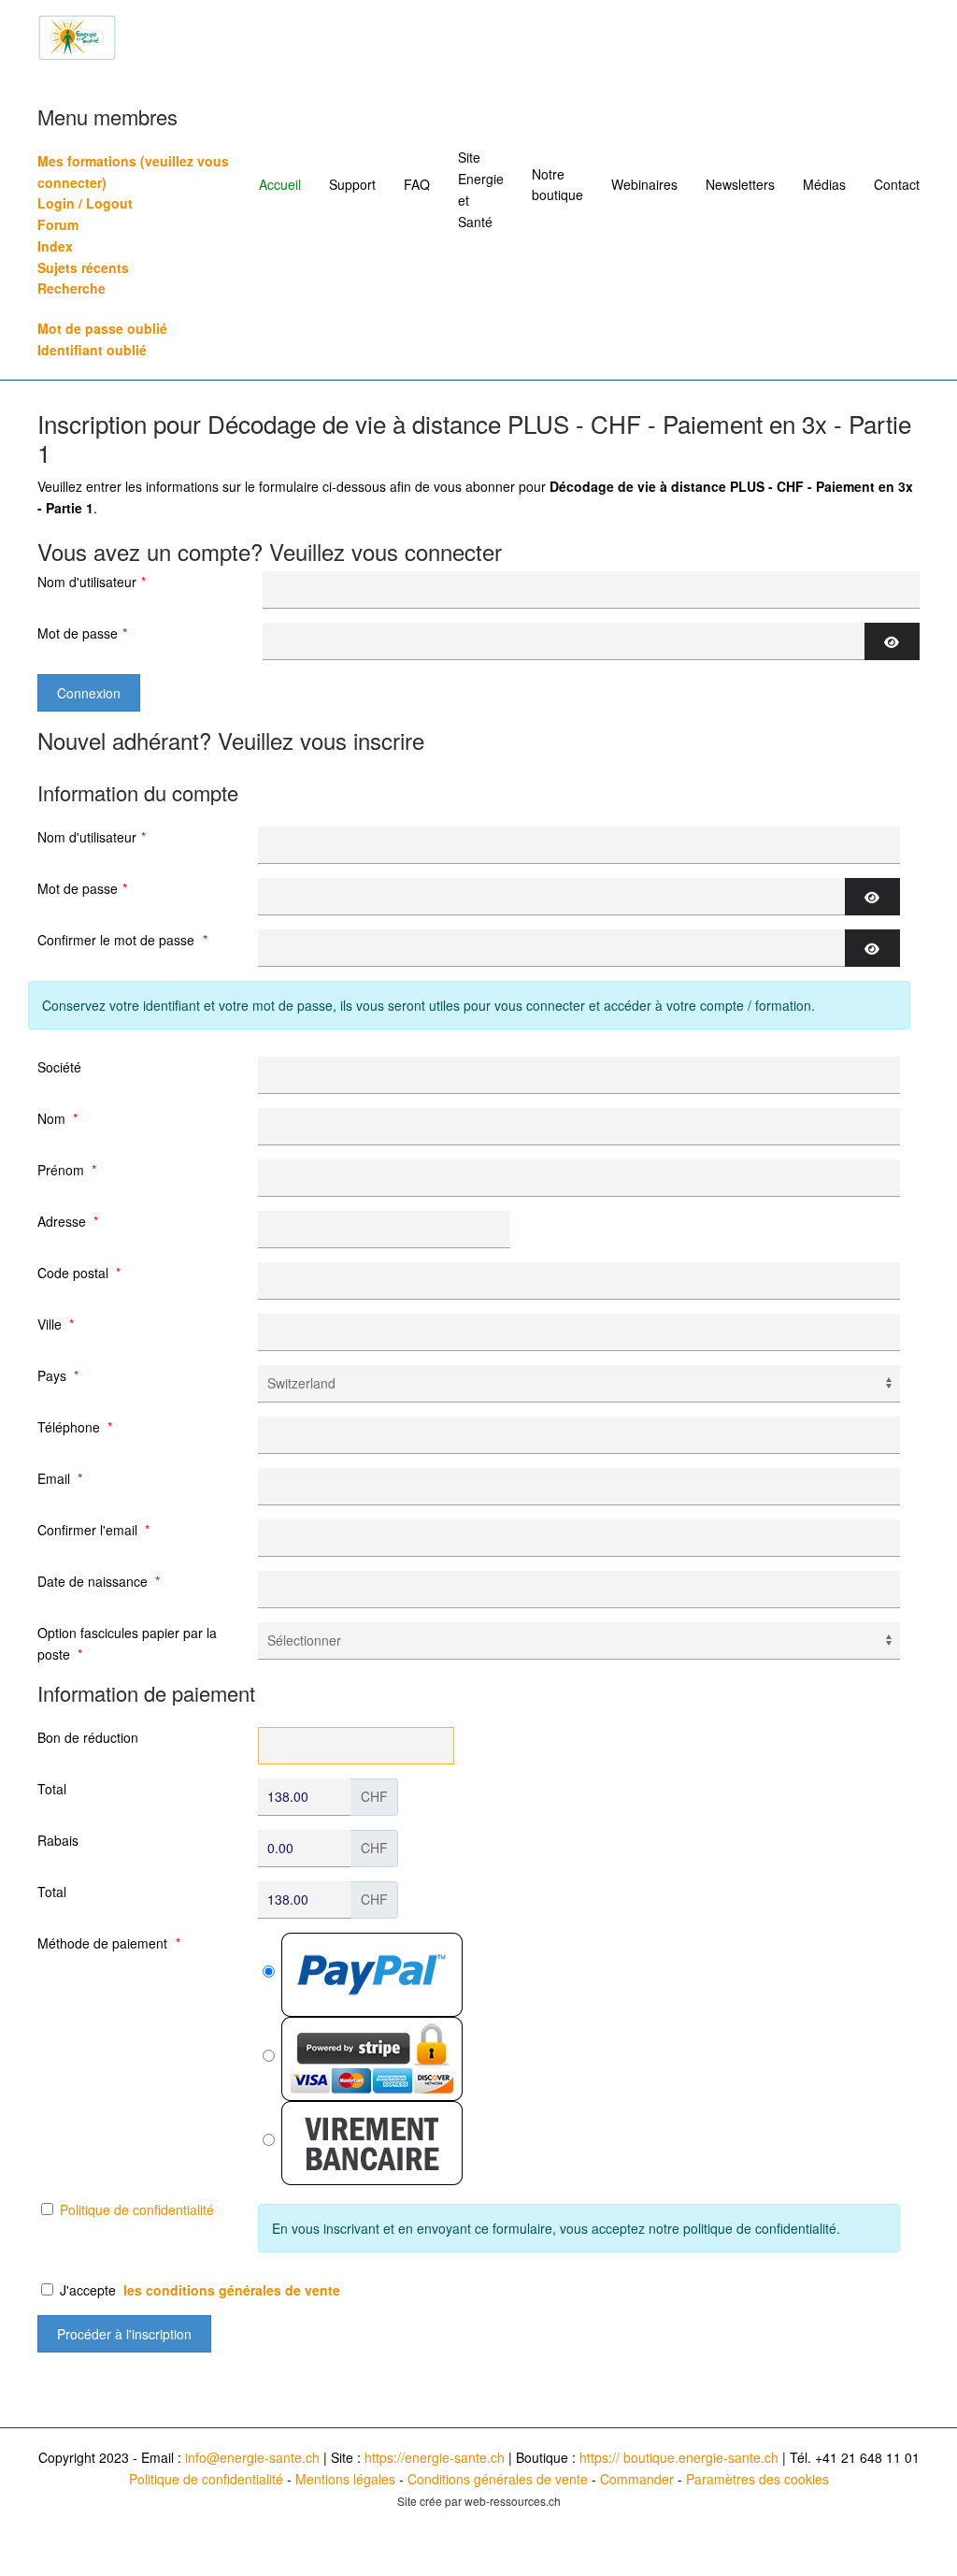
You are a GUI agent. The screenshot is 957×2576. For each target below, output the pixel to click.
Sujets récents (83, 267)
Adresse (68, 1221)
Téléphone (75, 1427)
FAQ (417, 184)
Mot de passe (82, 633)
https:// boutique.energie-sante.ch (679, 2457)
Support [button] (352, 184)
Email (60, 1478)
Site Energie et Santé (481, 189)
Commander (637, 2479)
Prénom (67, 1170)
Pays (58, 1375)
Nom (57, 1118)
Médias (824, 184)
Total (52, 1789)
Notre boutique (557, 185)
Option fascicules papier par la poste (127, 1643)
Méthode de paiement (109, 1943)
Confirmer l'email (93, 1530)
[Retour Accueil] (77, 37)
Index (55, 246)
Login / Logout (85, 203)
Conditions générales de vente (498, 2479)
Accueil (280, 184)
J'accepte (198, 2290)
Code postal (79, 1273)
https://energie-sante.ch (435, 2457)
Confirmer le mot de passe (122, 940)
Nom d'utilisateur (92, 582)
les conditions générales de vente (232, 2290)
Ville (56, 1324)
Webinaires (644, 184)
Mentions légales (345, 2479)
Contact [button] (897, 184)
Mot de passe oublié (102, 328)
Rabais (58, 1840)
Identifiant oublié (92, 350)
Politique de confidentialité (137, 2209)
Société (59, 1067)
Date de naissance (99, 1581)
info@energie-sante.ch (252, 2457)
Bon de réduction (88, 1737)
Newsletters (740, 184)
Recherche (71, 288)
